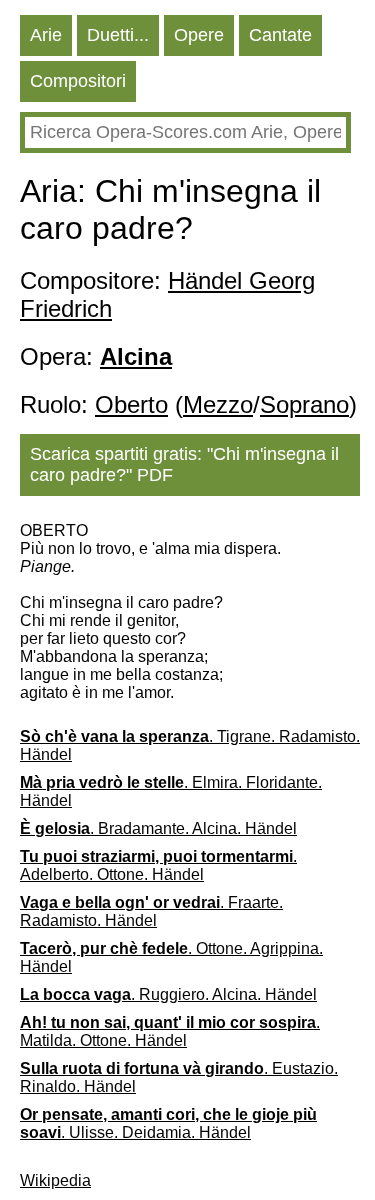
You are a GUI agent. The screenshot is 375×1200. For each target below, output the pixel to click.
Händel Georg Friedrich (167, 294)
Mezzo (218, 404)
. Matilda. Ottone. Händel (170, 1031)
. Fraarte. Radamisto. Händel (151, 911)
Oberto (131, 404)
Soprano (304, 404)
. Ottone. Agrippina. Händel (171, 957)
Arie (46, 35)
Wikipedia (55, 1180)
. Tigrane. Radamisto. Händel (190, 745)
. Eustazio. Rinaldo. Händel (179, 1077)
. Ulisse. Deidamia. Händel (168, 1123)
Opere (199, 35)
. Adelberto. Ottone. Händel (158, 865)
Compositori (78, 81)
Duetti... (118, 35)
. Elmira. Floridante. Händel (171, 791)
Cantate (280, 35)
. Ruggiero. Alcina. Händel (168, 994)
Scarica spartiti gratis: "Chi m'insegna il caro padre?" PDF (184, 464)
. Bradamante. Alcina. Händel (158, 828)
